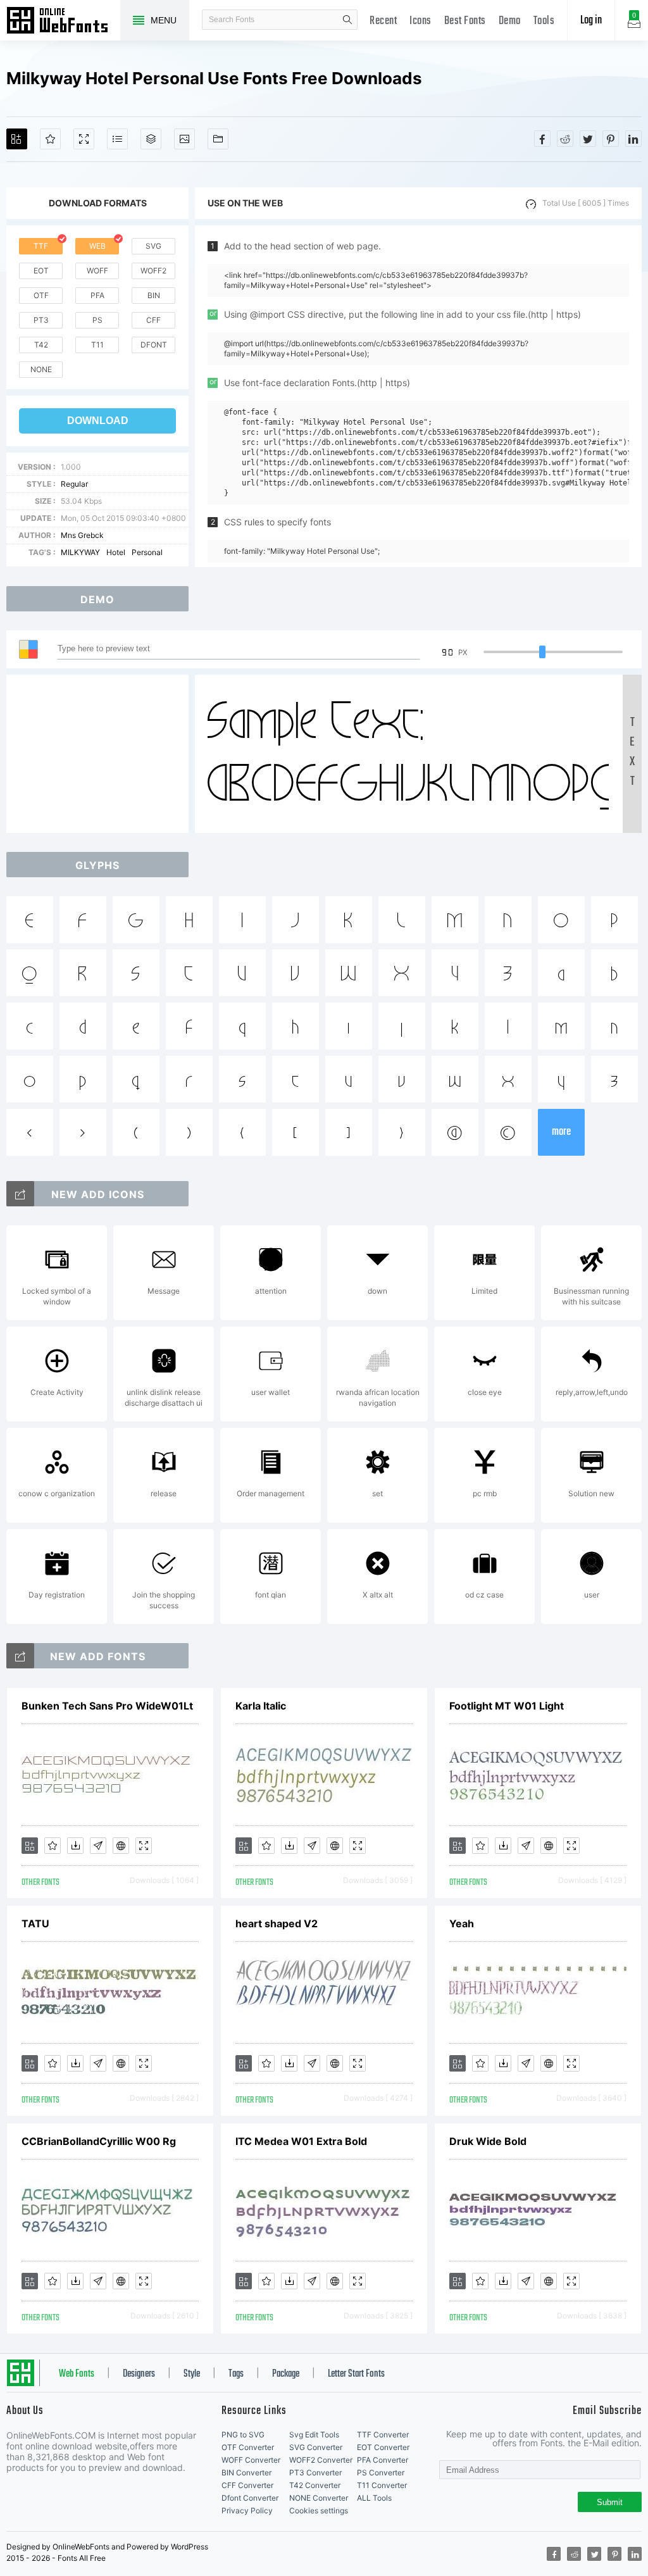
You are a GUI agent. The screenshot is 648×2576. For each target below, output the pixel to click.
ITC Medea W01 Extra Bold (301, 2141)
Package (286, 2374)
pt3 (41, 320)
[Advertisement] (101, 754)
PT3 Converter (315, 2473)
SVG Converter (316, 2447)
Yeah (462, 1923)
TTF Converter (383, 2435)
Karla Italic (261, 1706)
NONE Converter (319, 2498)
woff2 (153, 271)
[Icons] (184, 139)
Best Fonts (465, 21)
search (347, 20)
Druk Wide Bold (488, 2141)
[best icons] (20, 1656)
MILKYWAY (80, 552)
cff (153, 320)
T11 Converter (382, 2485)
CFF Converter (247, 2485)
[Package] (151, 139)
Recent (383, 21)
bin (154, 295)
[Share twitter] (588, 139)
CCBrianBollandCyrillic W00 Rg (99, 2141)
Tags (236, 2374)
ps (97, 320)
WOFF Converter (251, 2460)
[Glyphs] (117, 139)
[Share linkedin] (633, 139)
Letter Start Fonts (356, 2374)
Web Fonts (77, 2374)
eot (41, 271)
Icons (421, 21)
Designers (139, 2374)
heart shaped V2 (277, 1923)
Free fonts (63, 22)
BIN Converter (246, 2473)
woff (97, 271)
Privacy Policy (247, 2510)
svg (153, 246)
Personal (147, 552)
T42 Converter (315, 2485)
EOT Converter (383, 2447)
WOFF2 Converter (321, 2460)
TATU (35, 1923)
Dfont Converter (250, 2498)
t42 (41, 345)
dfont (154, 345)
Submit (610, 2502)
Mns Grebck (82, 535)
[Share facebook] (542, 139)
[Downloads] (75, 1846)
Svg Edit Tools (314, 2435)
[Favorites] (50, 139)
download (98, 421)
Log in (591, 21)
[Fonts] (218, 139)
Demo (510, 21)
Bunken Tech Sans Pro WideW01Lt (107, 1706)
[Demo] (84, 139)
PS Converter (381, 2473)
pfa (97, 295)
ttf (41, 246)
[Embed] (121, 1846)
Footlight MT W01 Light (507, 1706)
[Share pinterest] (611, 139)
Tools (544, 21)
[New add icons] (20, 1194)
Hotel (116, 552)
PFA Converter (383, 2460)
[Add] (17, 139)
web (97, 246)
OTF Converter (248, 2447)
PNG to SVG (243, 2435)
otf (41, 295)
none (41, 369)
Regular (74, 484)
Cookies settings (319, 2510)
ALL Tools (374, 2498)
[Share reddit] (565, 139)
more (561, 1132)
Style (192, 2374)
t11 (97, 345)
